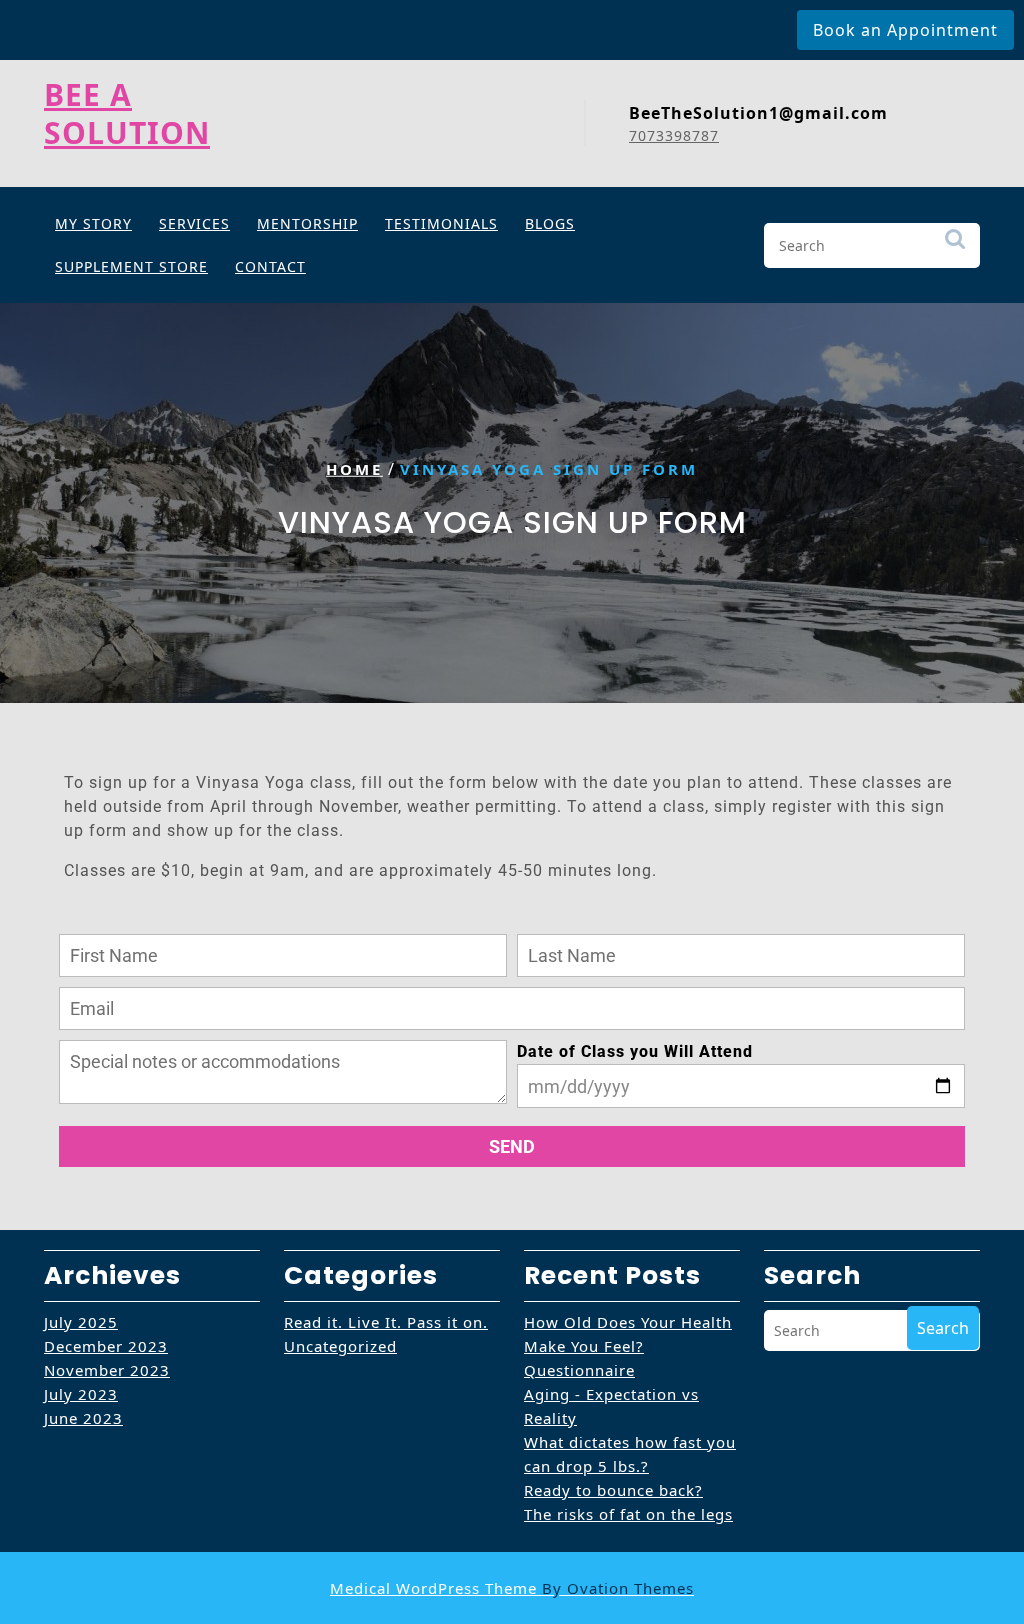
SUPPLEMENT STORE (131, 266)
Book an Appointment (905, 30)
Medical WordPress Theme (512, 1588)
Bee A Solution (127, 113)
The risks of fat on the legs (628, 1514)
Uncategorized (340, 1346)
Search (955, 249)
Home (354, 469)
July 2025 (81, 1322)
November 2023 (107, 1370)
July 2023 (81, 1394)
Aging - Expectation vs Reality (611, 1406)
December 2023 (106, 1346)
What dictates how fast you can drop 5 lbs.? (630, 1454)
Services (194, 223)
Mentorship (307, 223)
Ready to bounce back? (613, 1490)
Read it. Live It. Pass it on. (386, 1322)
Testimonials (441, 223)
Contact (270, 266)
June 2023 (83, 1418)
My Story (93, 223)
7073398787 (674, 135)
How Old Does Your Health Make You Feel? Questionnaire (628, 1346)
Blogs (550, 223)
